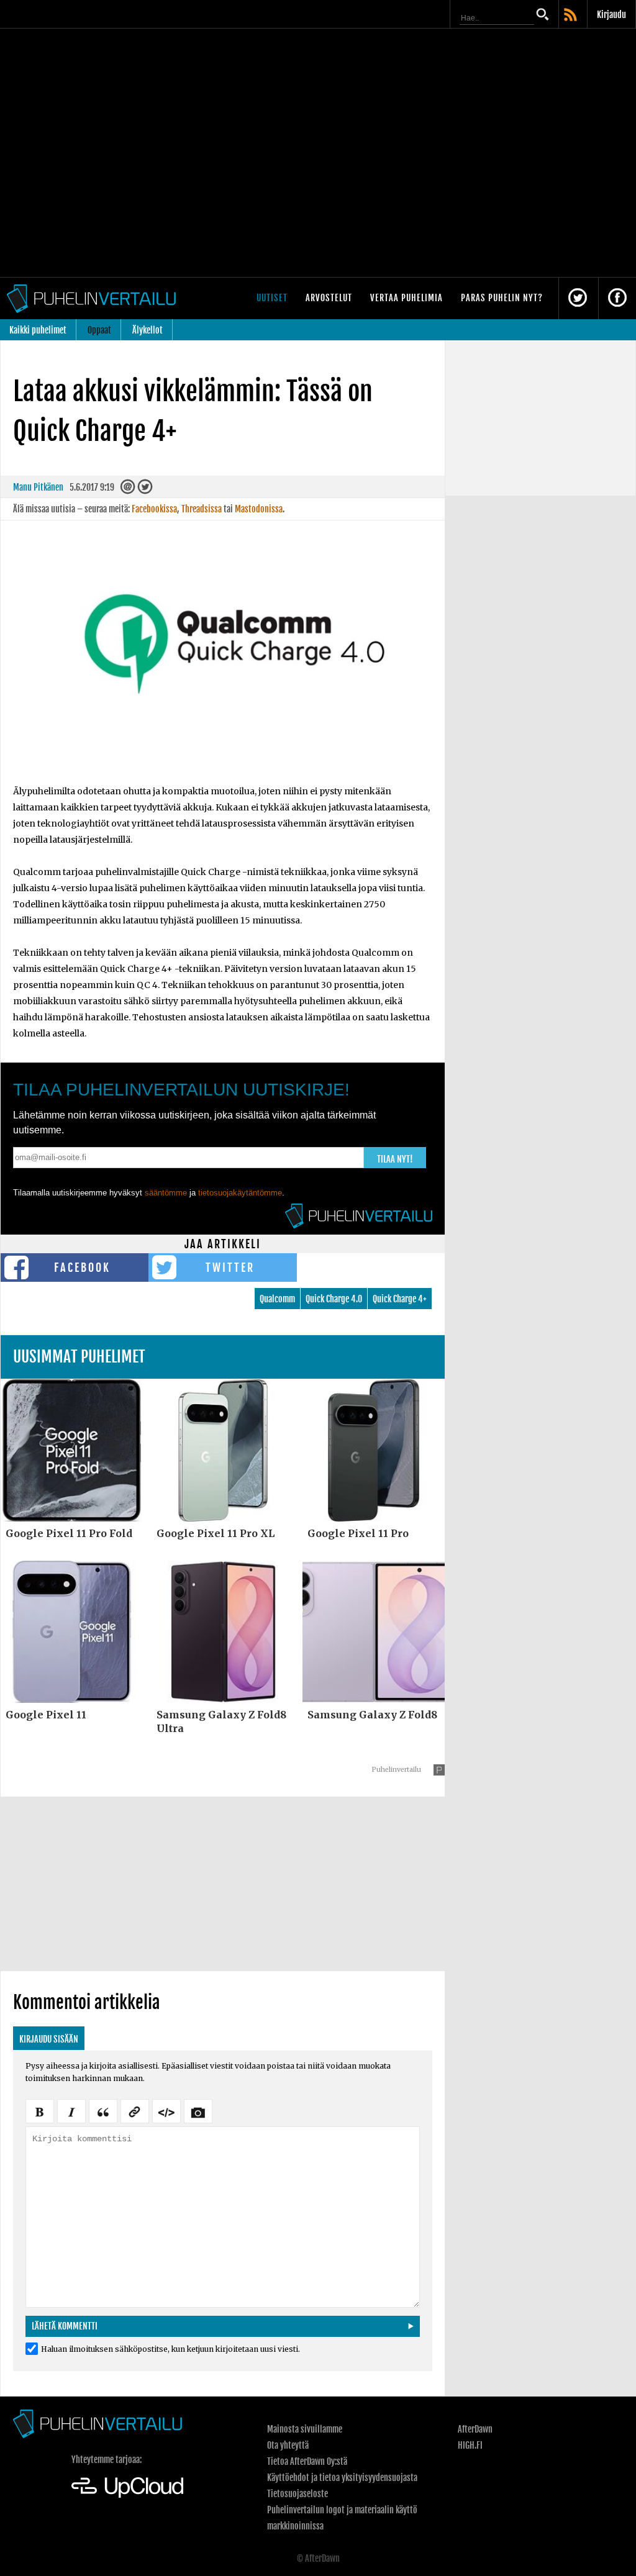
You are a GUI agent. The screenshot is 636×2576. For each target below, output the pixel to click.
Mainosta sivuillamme (305, 2429)
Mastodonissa (259, 509)
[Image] (198, 2110)
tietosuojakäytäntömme (240, 1193)
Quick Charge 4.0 (334, 1299)
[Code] (166, 2110)
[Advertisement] (223, 1884)
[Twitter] (145, 490)
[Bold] (40, 2110)
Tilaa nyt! (395, 1159)
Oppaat (99, 330)
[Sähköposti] (128, 490)
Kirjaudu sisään (49, 2039)
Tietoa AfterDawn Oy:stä (307, 2461)
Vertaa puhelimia (407, 298)
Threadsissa (202, 509)
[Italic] (71, 2110)
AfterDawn (475, 2429)
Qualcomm (277, 1299)
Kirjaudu (611, 15)
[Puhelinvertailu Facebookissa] (617, 298)
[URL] (135, 2110)
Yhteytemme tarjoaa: (107, 2460)
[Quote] (103, 2110)
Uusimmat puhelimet (79, 1357)
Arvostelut (329, 298)
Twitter (230, 1268)
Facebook (82, 1268)
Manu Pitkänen (38, 487)
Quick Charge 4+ (400, 1299)
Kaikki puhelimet (38, 330)
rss (571, 16)
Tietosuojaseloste (298, 2494)
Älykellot (148, 330)
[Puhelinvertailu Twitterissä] (578, 298)
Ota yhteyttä (288, 2445)
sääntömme (166, 1193)
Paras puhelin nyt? (502, 298)
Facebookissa (154, 509)
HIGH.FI (470, 2445)
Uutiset (272, 298)
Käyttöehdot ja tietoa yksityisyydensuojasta (342, 2478)
